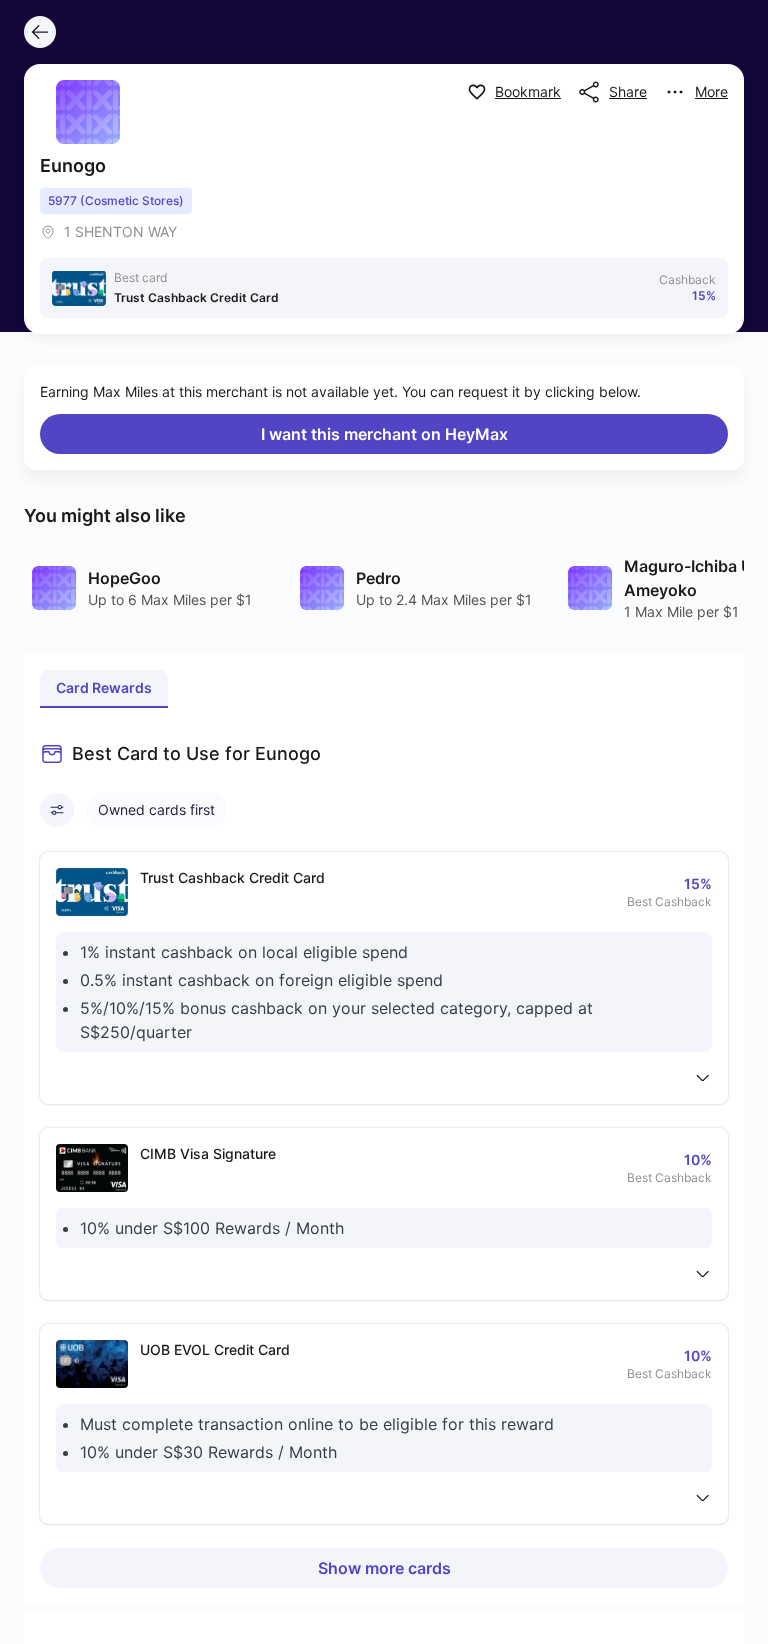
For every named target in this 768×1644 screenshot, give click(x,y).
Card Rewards (104, 687)
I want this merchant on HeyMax (384, 434)
